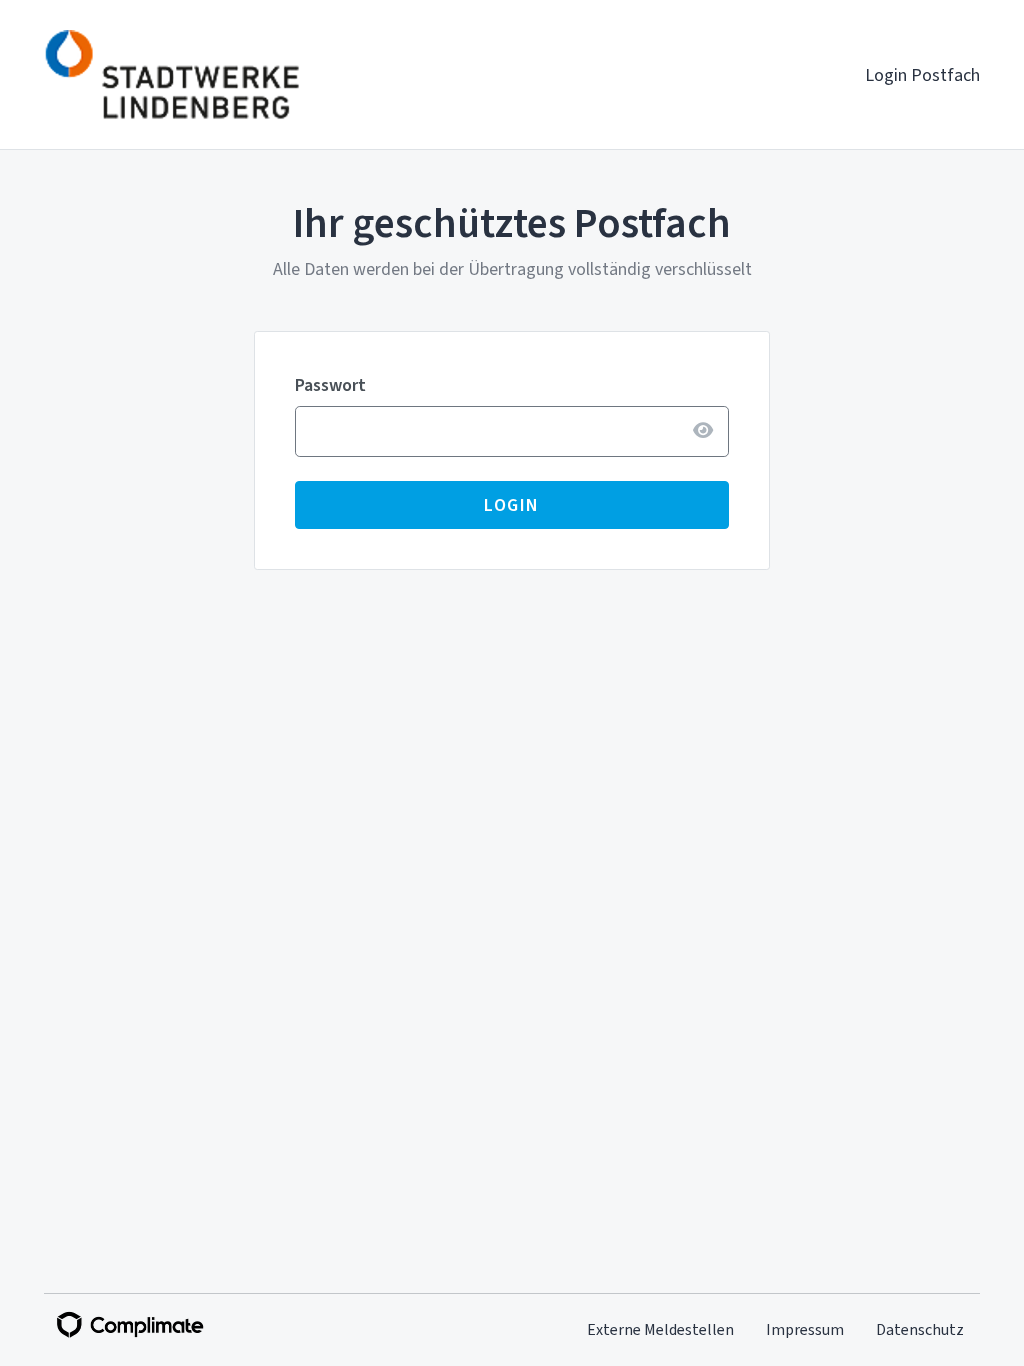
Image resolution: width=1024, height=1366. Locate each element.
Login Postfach (922, 75)
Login (512, 505)
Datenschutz (920, 1329)
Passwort (330, 385)
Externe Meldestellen (660, 1329)
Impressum (805, 1329)
